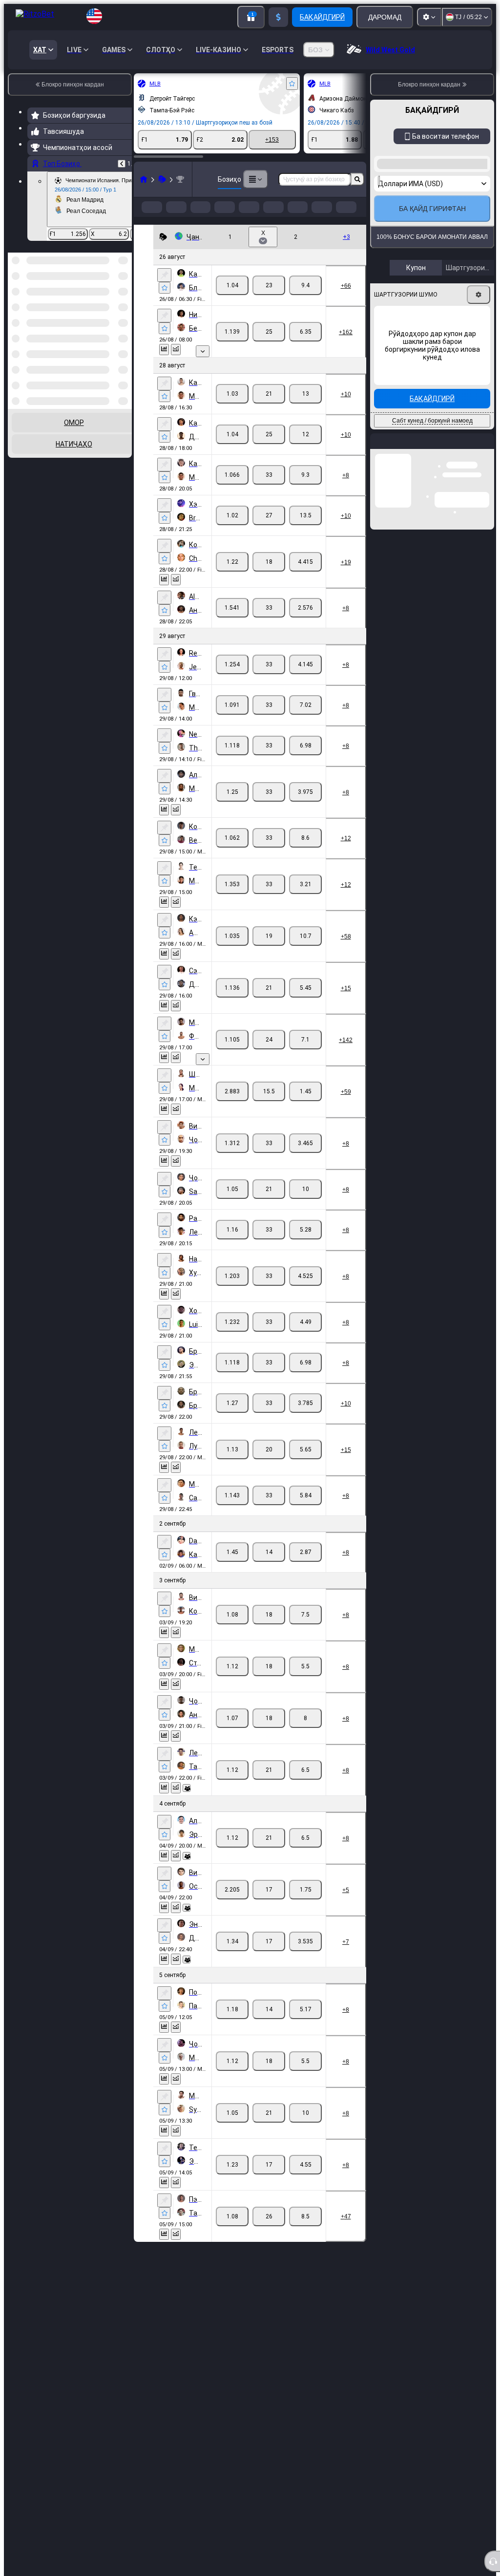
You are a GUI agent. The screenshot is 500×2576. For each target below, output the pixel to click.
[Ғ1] (232, 301)
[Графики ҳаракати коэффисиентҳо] (176, 365)
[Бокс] (162, 179)
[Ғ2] (305, 301)
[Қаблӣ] (122, 164)
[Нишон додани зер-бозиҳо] (203, 367)
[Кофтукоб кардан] (357, 179)
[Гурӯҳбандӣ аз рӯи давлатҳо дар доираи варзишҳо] (124, 303)
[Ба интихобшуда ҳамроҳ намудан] (292, 84)
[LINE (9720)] (144, 179)
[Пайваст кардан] (164, 291)
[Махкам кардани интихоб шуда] (111, 303)
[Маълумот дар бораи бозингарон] (187, 1804)
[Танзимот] (429, 17)
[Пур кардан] (278, 17)
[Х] (269, 301)
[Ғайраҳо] (255, 179)
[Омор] (164, 365)
